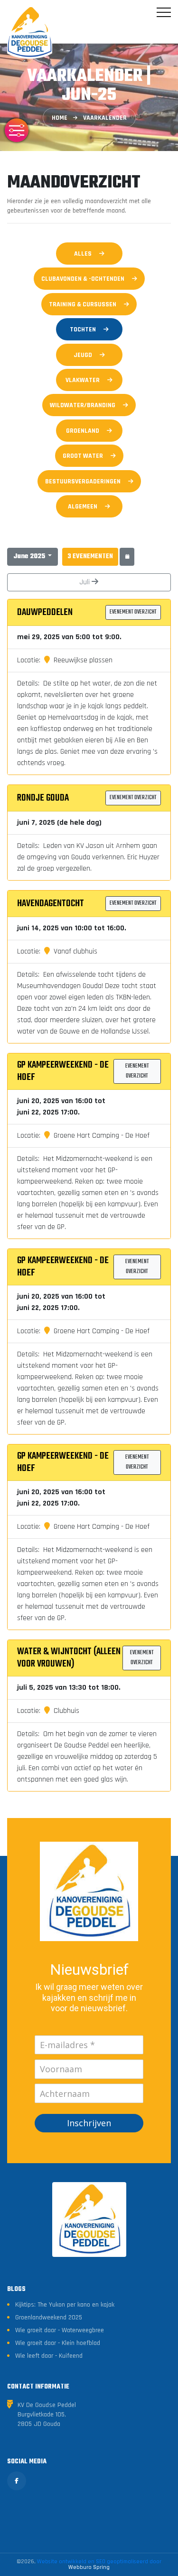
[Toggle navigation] (164, 12)
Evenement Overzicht (133, 612)
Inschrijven (89, 2123)
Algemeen (83, 507)
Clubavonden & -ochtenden (83, 279)
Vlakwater (83, 380)
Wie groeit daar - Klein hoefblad (58, 2343)
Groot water (83, 456)
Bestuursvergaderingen (83, 481)
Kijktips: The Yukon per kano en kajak (65, 2305)
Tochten (83, 330)
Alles (83, 254)
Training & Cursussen (83, 304)
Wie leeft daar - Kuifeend (49, 2356)
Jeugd (83, 355)
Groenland (83, 431)
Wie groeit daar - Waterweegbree (60, 2330)
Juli (86, 582)
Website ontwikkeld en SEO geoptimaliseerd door (99, 2564)
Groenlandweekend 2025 (49, 2318)
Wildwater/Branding (83, 405)
